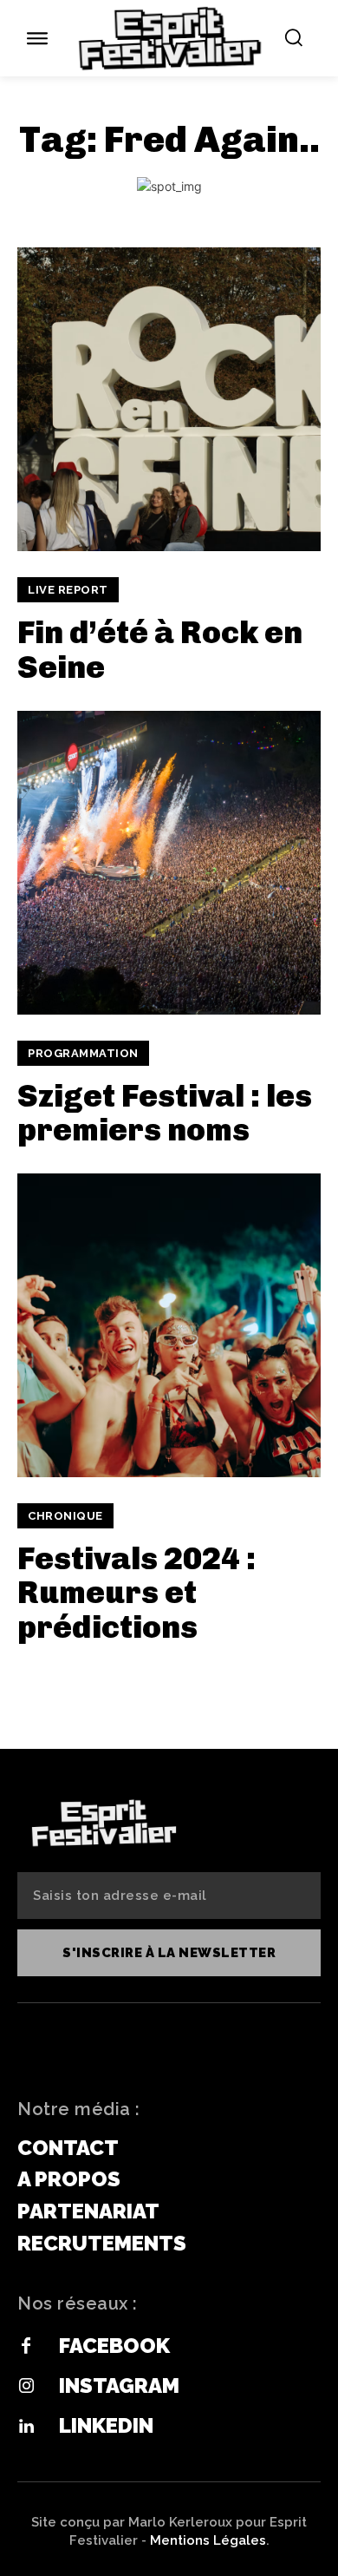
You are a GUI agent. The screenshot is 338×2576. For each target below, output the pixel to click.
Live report (68, 590)
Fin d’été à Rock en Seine (160, 650)
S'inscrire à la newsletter (169, 1953)
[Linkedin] (26, 2427)
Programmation (83, 1053)
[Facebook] (26, 2347)
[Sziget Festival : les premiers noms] (169, 863)
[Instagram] (26, 2387)
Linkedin (106, 2425)
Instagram (119, 2385)
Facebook (114, 2346)
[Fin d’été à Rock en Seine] (169, 399)
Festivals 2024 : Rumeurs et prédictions (136, 1593)
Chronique (65, 1516)
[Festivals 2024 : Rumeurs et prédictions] (169, 1325)
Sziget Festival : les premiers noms (165, 1113)
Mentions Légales (208, 2540)
